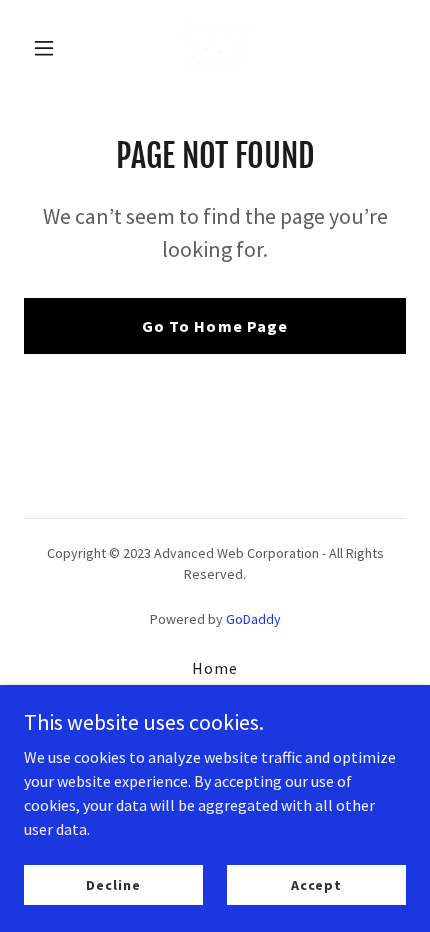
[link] (215, 48)
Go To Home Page (214, 326)
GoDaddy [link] (253, 619)
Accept (316, 884)
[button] (52, 48)
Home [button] (215, 668)
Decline (113, 884)
